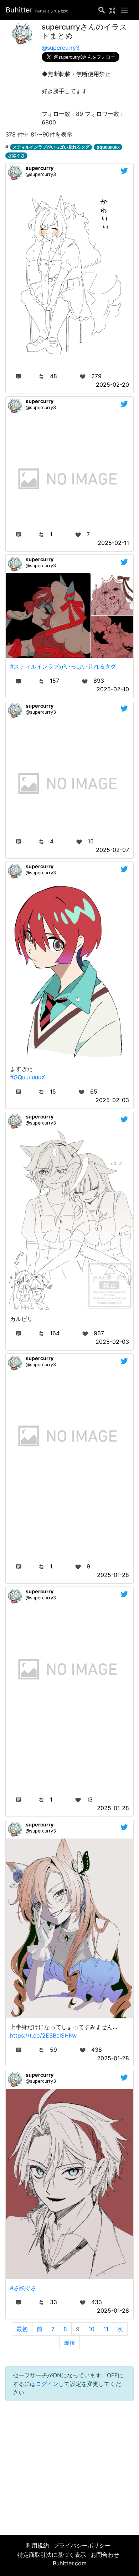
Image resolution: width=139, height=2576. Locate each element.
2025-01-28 (113, 1575)
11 (106, 2329)
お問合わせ (105, 2555)
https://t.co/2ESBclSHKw (43, 2035)
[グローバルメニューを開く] (124, 10)
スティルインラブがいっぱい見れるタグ (51, 147)
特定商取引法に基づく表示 (52, 2555)
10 (91, 2329)
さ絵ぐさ (16, 155)
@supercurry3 (61, 48)
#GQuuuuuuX (27, 1077)
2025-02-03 (112, 1100)
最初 (22, 2329)
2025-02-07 (112, 850)
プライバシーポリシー (82, 2545)
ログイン (47, 2384)
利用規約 (37, 2545)
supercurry (40, 168)
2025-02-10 (113, 689)
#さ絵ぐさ (23, 2288)
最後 (69, 2342)
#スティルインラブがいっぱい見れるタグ (63, 666)
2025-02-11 (113, 543)
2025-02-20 (112, 385)
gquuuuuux (108, 147)
